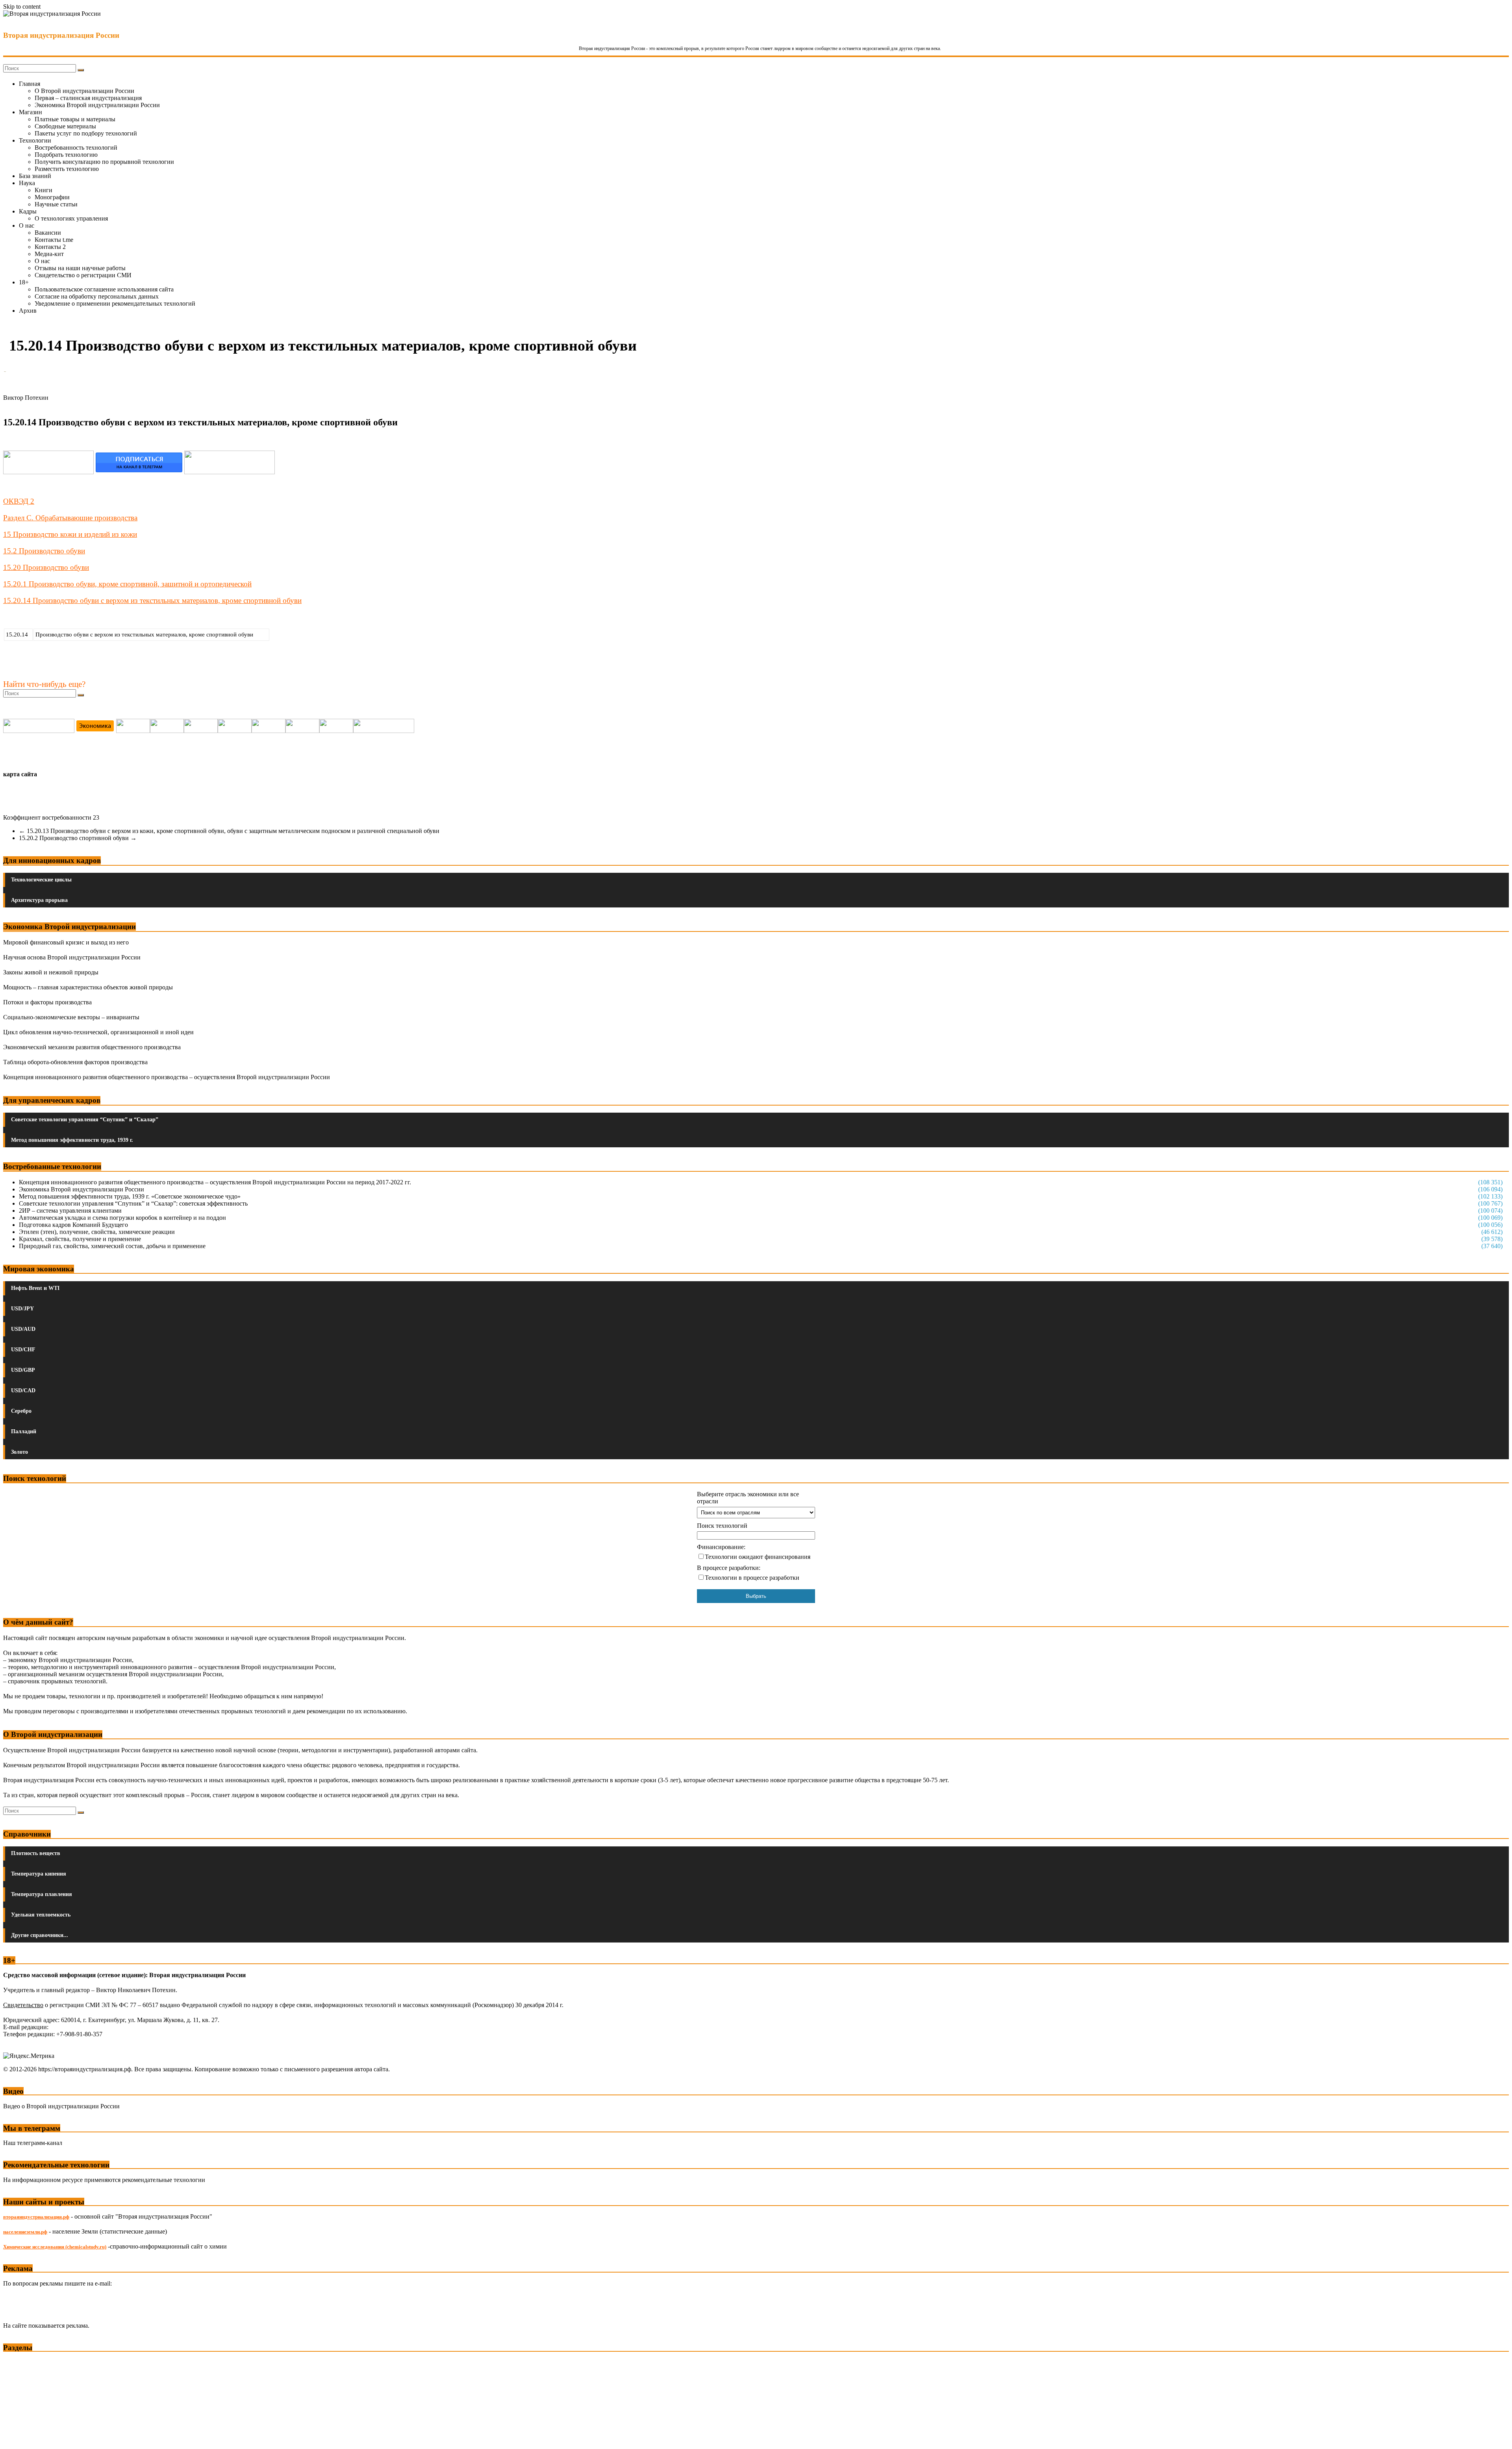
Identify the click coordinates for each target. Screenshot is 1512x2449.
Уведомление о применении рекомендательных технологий (115, 303)
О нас (27, 225)
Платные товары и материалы (75, 119)
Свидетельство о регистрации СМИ (83, 275)
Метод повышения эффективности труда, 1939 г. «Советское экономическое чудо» (130, 1196)
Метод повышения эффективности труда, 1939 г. (72, 1140)
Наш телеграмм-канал (33, 2143)
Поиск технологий (722, 1526)
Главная (30, 84)
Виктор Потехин (26, 398)
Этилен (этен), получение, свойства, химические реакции (97, 1232)
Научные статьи (56, 204)
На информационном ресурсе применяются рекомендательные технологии (104, 2180)
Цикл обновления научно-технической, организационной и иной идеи (98, 1032)
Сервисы (16, 2437)
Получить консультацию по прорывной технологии (104, 162)
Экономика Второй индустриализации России (97, 105)
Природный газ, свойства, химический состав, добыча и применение (112, 1246)
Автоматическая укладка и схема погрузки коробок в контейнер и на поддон (122, 1218)
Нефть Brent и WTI (35, 1288)
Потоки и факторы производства (47, 1002)
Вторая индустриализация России (61, 35)
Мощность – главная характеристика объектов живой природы (88, 987)
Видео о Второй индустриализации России (61, 2106)
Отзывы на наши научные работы (80, 268)
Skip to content (22, 6)
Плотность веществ (36, 1853)
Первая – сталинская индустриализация (88, 98)
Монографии (52, 197)
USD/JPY (22, 1309)
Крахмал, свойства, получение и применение (80, 1239)
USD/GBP (23, 1370)
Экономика (19, 2363)
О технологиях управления (71, 218)
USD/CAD (23, 1391)
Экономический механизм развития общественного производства (92, 1047)
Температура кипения (39, 1874)
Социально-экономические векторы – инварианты (71, 1017)
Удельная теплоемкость (41, 1915)
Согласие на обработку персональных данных (97, 296)
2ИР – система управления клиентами (70, 1211)
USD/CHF (23, 1350)
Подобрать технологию (66, 155)
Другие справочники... (40, 1935)
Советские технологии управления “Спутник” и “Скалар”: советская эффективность (133, 1203)
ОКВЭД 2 (19, 501)
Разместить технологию (67, 169)
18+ (24, 282)
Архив (28, 311)
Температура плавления (42, 1894)
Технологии (35, 140)
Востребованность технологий (76, 147)
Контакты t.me (54, 240)
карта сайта (20, 774)
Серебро (21, 1411)
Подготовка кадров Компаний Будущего (73, 1225)
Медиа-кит (49, 254)
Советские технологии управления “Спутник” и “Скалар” (85, 1120)
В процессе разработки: (729, 1568)
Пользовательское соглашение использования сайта (104, 289)
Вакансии (48, 233)
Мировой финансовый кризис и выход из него (66, 942)
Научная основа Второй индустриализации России (72, 957)
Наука (27, 183)
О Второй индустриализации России (84, 91)
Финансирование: (721, 1547)
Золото (19, 1452)
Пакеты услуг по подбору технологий (86, 133)
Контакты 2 (50, 247)
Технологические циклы (41, 880)
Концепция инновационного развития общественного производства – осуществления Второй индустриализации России (167, 1077)
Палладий (24, 1431)
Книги (44, 190)
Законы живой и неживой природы (51, 972)
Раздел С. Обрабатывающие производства (70, 518)
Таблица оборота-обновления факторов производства (75, 1062)
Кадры (28, 211)
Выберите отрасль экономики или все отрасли (748, 1498)
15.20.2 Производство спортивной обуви (78, 838)
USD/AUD (23, 1329)
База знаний (35, 176)
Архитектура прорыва (39, 900)
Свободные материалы (65, 126)
